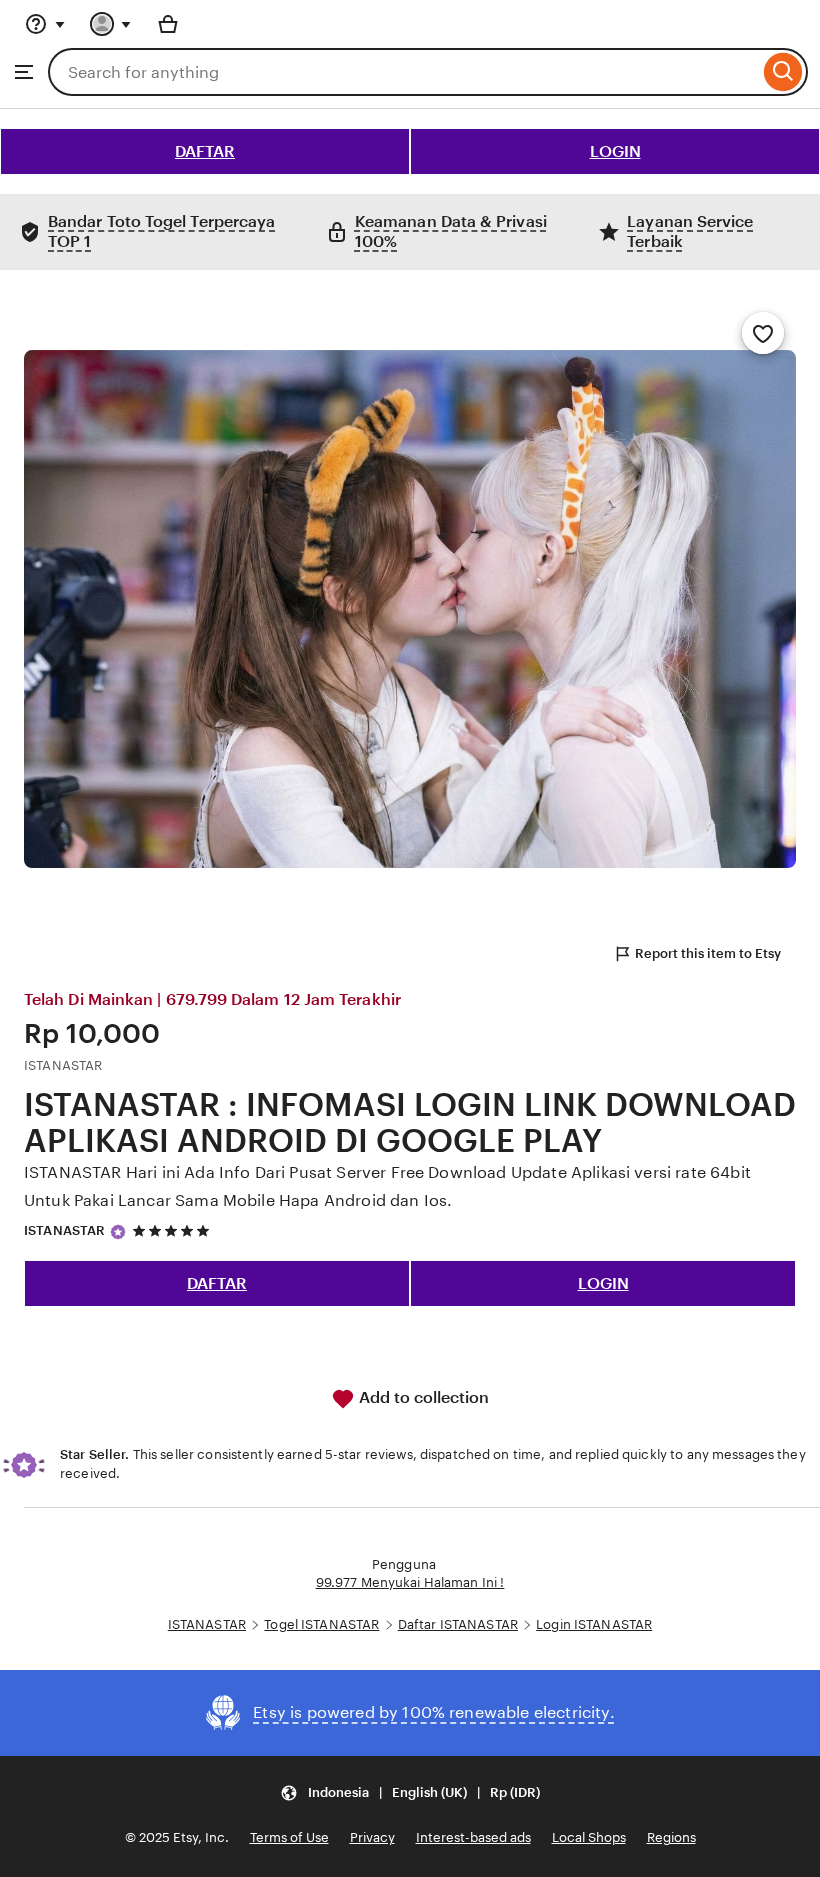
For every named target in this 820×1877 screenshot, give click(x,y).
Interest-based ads (473, 1837)
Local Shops (589, 1837)
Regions (671, 1837)
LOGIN (615, 151)
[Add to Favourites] (763, 333)
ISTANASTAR (64, 1230)
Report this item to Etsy (708, 953)
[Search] (783, 72)
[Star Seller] (118, 1232)
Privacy (372, 1837)
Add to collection (422, 1397)
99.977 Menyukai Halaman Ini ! (410, 1582)
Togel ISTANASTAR (321, 1624)
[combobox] (403, 72)
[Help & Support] (45, 24)
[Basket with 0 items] (168, 24)
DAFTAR (205, 151)
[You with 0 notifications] (111, 24)
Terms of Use (289, 1837)
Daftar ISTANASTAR (458, 1624)
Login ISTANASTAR (594, 1624)
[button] (410, 1792)
